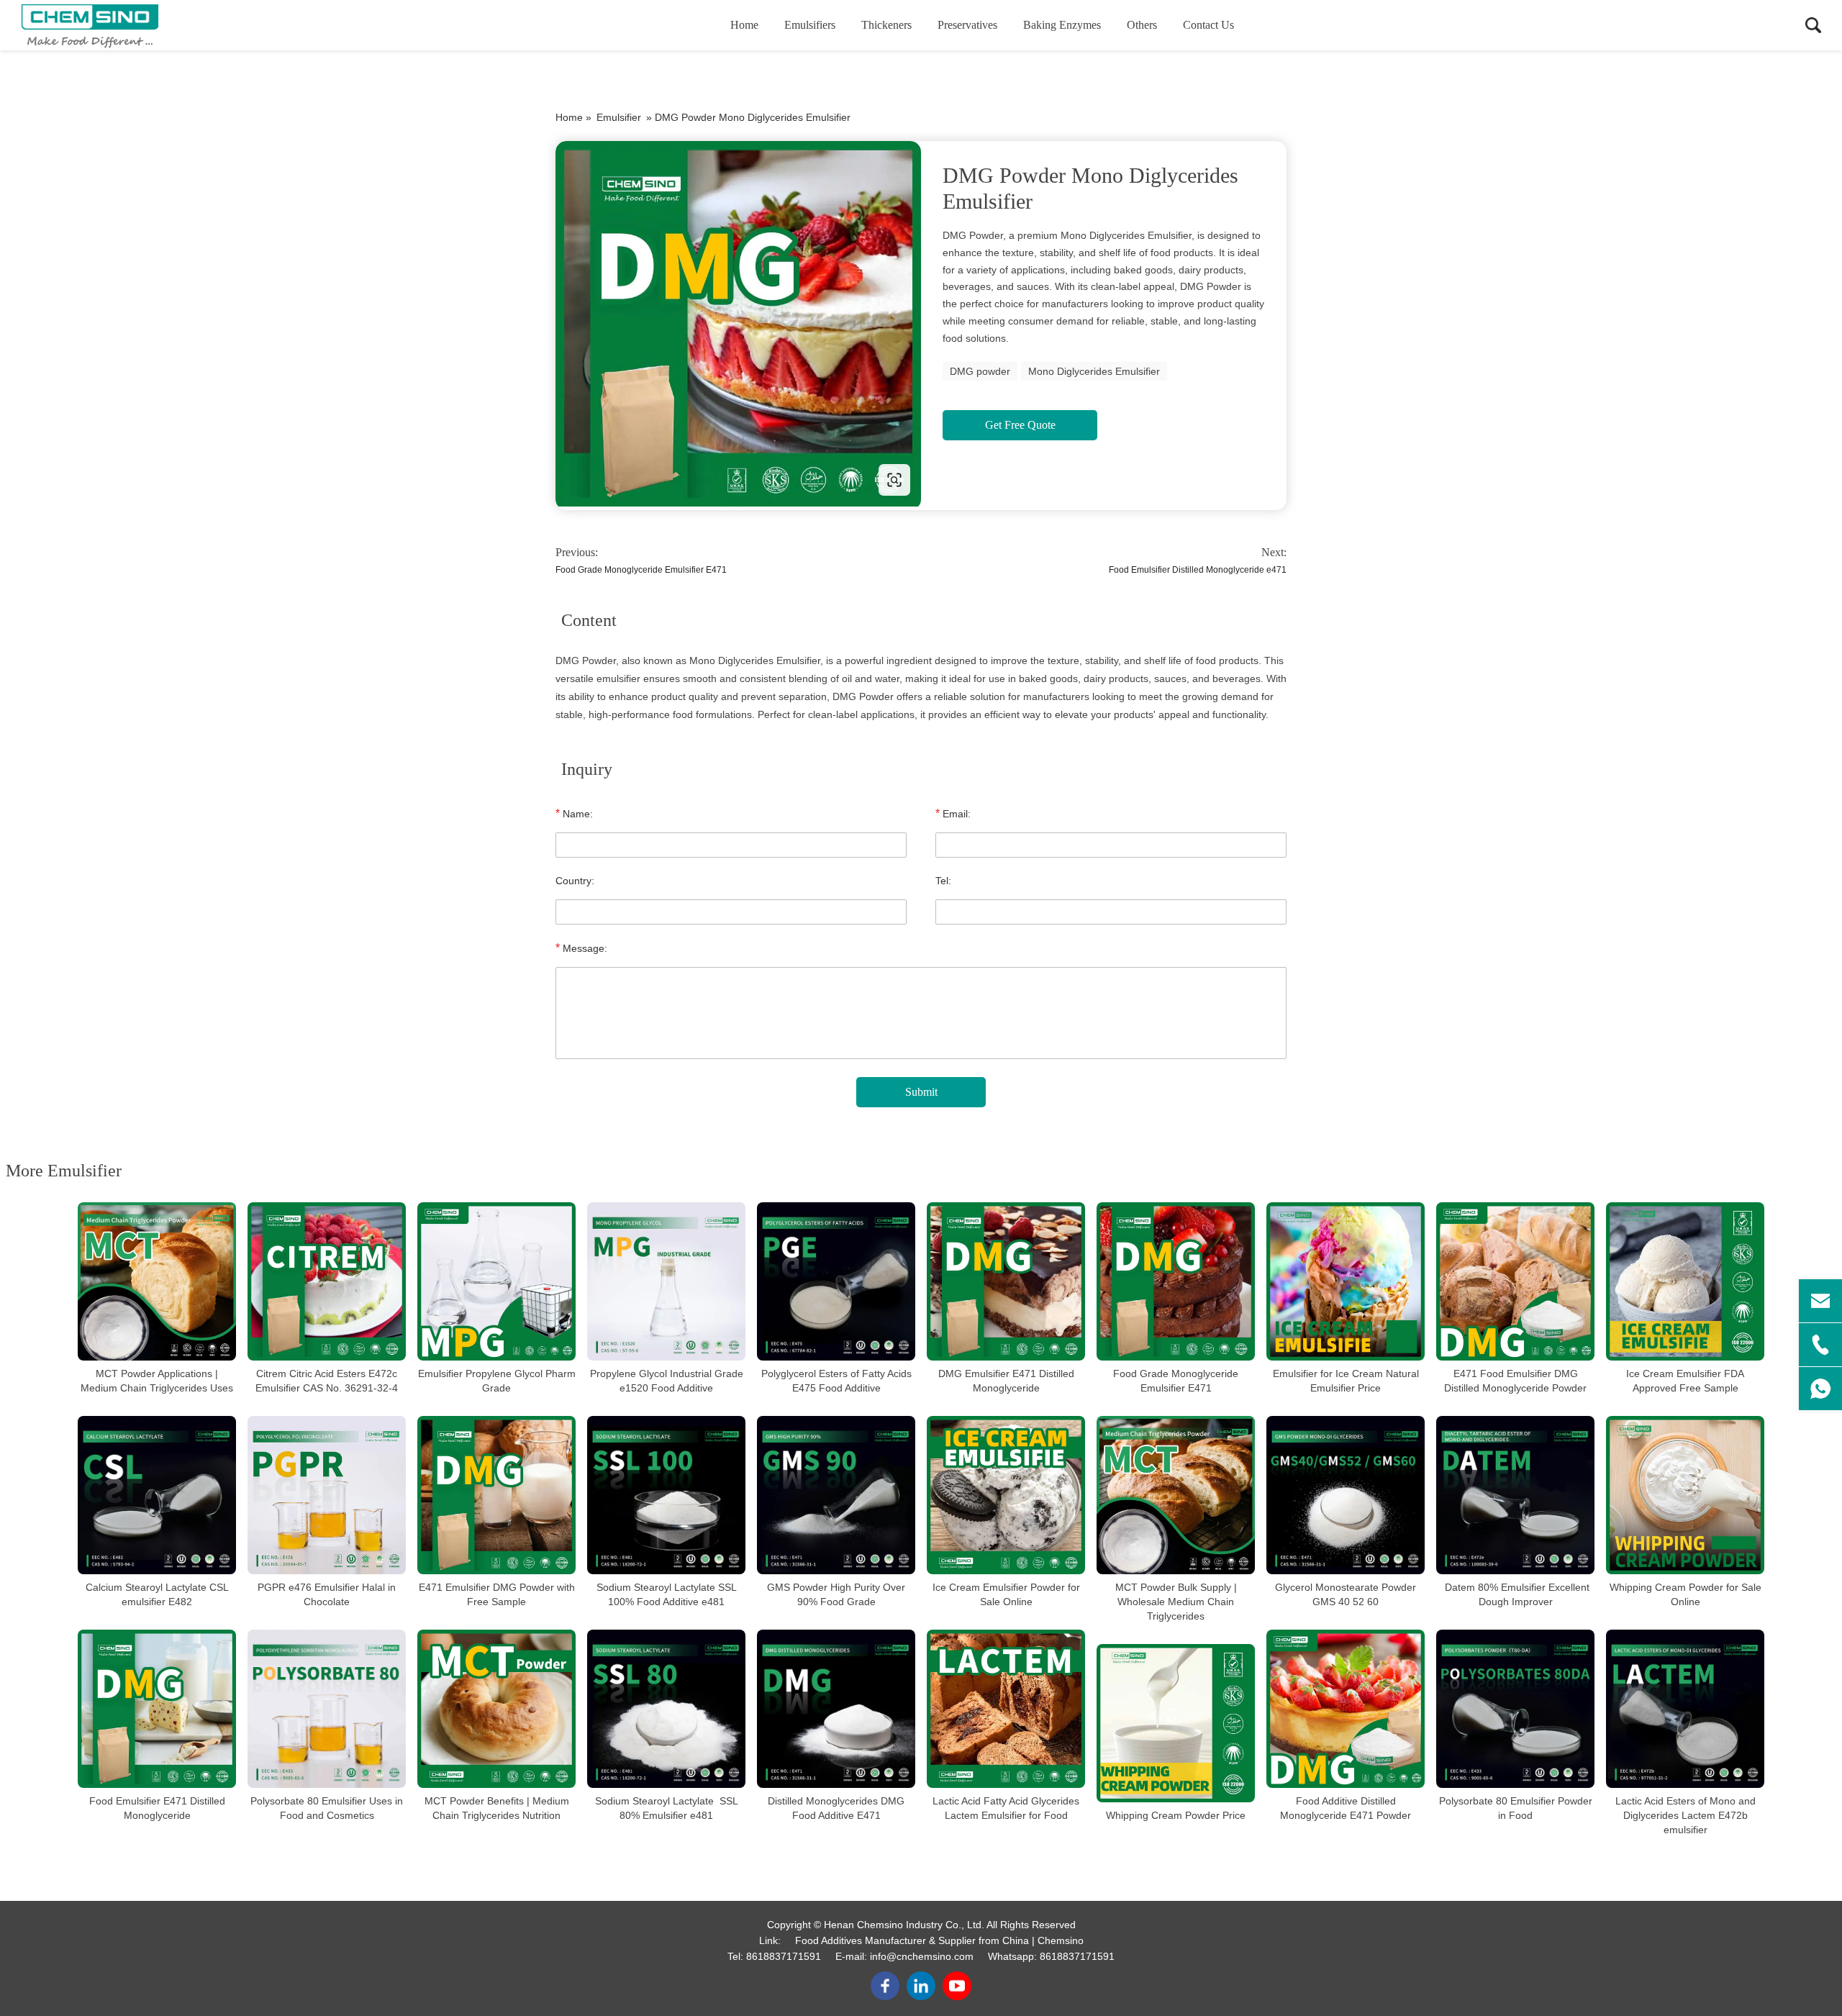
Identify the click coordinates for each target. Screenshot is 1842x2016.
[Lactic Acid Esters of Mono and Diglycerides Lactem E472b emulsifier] (1685, 1709)
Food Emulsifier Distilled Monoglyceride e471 (1198, 570)
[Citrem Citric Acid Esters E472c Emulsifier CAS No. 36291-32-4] (327, 1281)
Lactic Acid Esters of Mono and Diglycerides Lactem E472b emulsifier (1686, 1815)
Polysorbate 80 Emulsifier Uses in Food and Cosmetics (327, 1808)
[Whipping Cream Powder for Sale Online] (1685, 1495)
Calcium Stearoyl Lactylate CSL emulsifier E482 (157, 1594)
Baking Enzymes (1062, 25)
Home (744, 25)
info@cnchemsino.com (922, 1956)
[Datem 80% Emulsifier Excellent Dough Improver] (1515, 1495)
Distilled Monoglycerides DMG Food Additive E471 (836, 1808)
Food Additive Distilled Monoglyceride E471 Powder (1346, 1808)
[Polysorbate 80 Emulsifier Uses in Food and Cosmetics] (327, 1709)
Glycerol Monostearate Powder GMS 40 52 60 (1346, 1594)
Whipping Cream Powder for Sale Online (1686, 1594)
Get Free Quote (1020, 425)
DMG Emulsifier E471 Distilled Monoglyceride (1006, 1381)
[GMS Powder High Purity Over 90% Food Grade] (836, 1495)
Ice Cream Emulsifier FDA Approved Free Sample (1685, 1381)
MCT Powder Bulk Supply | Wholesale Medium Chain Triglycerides (1176, 1602)
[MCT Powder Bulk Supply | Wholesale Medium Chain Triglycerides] (1176, 1495)
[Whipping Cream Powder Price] (1176, 1723)
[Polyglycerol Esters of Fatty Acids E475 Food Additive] (836, 1281)
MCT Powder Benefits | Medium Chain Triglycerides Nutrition (497, 1808)
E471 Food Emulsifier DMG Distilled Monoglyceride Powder (1515, 1381)
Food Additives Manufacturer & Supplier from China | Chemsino (939, 1940)
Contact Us (1208, 25)
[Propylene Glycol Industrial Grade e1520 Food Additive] (666, 1281)
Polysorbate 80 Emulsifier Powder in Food (1516, 1808)
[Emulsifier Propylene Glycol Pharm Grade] (496, 1281)
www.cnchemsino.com (647, 480)
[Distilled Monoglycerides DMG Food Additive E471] (836, 1709)
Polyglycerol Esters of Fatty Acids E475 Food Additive (836, 1381)
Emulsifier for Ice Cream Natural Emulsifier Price (1346, 1381)
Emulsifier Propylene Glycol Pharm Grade (497, 1381)
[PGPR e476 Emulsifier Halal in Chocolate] (327, 1495)
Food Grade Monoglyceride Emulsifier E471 (641, 570)
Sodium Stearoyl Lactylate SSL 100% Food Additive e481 (667, 1594)
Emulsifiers (810, 25)
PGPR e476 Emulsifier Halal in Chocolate (327, 1594)
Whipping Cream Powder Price (1176, 1815)
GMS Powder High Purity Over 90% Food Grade (836, 1594)
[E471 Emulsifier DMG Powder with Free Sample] (496, 1495)
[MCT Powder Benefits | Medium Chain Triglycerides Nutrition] (496, 1709)
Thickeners (886, 25)
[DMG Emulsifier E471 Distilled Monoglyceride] (1006, 1281)
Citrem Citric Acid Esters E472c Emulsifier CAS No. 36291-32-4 (327, 1381)
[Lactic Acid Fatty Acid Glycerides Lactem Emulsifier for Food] (1006, 1709)
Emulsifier (619, 117)
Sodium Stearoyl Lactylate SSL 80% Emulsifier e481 (667, 1808)
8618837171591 (784, 1956)
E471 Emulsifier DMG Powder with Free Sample (497, 1594)
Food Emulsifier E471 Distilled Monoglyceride (157, 1808)
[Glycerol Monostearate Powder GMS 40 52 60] (1346, 1495)
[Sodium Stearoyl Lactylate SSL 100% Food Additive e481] (666, 1495)
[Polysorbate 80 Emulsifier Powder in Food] (1515, 1709)
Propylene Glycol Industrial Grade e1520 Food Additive (667, 1381)
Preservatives (967, 25)
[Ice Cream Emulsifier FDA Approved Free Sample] (1685, 1281)
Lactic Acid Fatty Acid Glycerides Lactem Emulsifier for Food (1006, 1808)
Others (1142, 25)
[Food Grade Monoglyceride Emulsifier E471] (1176, 1281)
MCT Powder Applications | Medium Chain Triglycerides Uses (157, 1381)
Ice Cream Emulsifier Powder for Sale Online (1006, 1594)
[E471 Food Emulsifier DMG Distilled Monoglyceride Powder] (1515, 1281)
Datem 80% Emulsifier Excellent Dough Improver (1516, 1594)
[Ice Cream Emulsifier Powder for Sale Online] (1006, 1495)
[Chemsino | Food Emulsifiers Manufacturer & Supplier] (90, 25)
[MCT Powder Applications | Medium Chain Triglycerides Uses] (157, 1281)
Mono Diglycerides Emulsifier (1094, 371)
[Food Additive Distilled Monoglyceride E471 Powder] (1346, 1709)
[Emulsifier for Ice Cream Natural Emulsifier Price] (1346, 1281)
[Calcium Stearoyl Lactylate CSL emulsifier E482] (157, 1495)
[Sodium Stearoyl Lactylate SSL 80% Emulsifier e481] (666, 1709)
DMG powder (980, 371)
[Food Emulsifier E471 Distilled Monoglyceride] (157, 1709)
